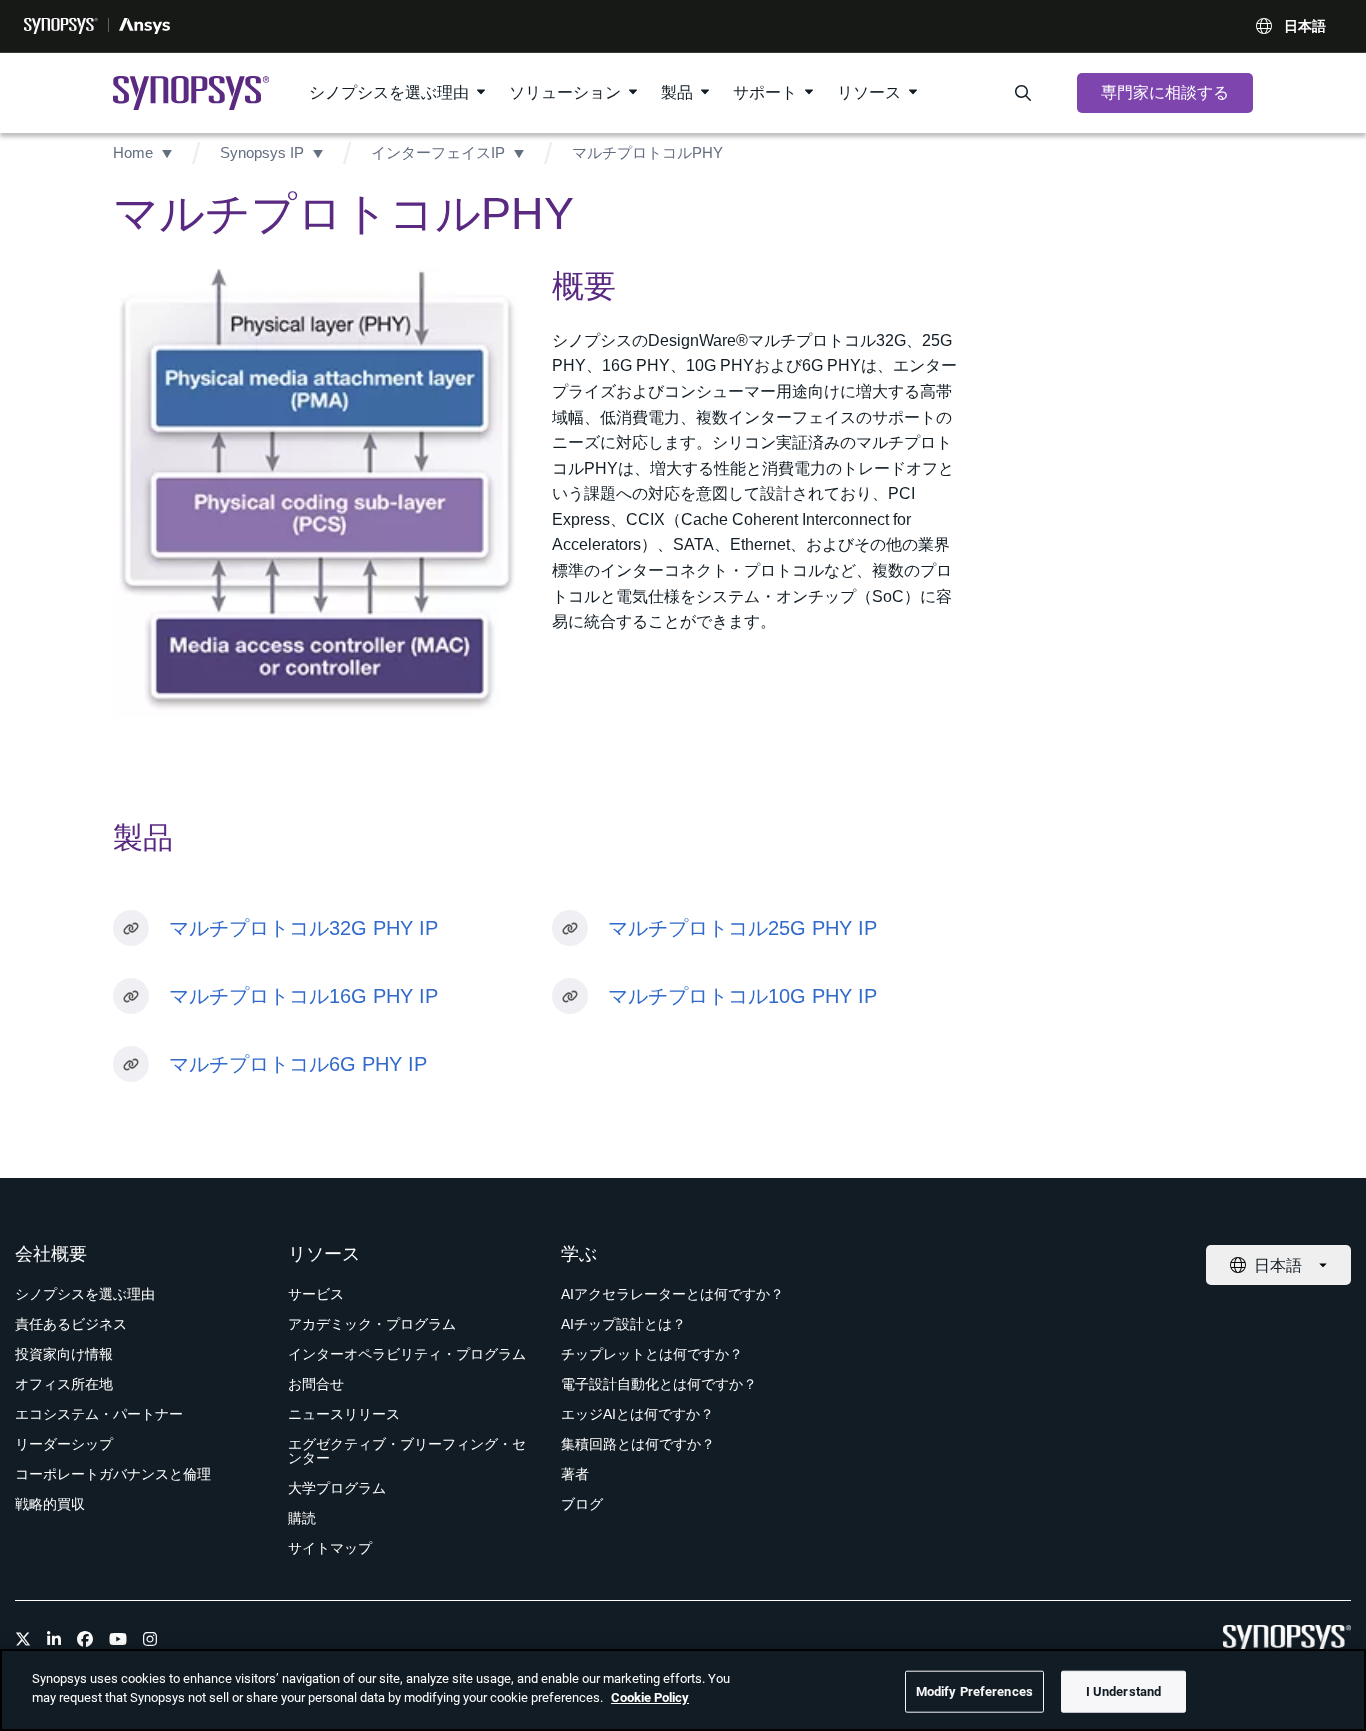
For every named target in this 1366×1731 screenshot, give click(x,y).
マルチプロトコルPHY (647, 152)
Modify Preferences (974, 1691)
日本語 (1305, 26)
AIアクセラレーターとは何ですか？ (672, 1294)
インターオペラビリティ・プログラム (407, 1354)
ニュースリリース (344, 1414)
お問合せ (316, 1384)
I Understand (1124, 1691)
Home (133, 152)
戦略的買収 (50, 1504)
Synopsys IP (262, 152)
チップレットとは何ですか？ (652, 1354)
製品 (677, 92)
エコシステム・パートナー (99, 1414)
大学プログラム (337, 1488)
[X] (23, 1639)
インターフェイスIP (438, 152)
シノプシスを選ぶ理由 (389, 92)
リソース (869, 92)
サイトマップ (330, 1548)
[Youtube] (118, 1639)
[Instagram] (150, 1639)
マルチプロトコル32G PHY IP (303, 928)
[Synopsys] (61, 26)
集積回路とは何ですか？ (638, 1444)
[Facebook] (85, 1639)
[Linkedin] (54, 1639)
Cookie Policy (650, 1697)
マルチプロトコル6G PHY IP (298, 1064)
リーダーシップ (64, 1444)
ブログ (582, 1504)
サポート (765, 92)
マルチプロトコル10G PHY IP (742, 996)
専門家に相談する (1165, 92)
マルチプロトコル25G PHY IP (742, 928)
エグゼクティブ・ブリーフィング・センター (407, 1451)
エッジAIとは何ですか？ (637, 1414)
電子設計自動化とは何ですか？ (659, 1384)
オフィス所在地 (64, 1384)
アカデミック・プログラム (372, 1324)
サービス (316, 1294)
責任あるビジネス (71, 1324)
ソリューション (565, 92)
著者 (575, 1474)
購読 (302, 1518)
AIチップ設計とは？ (623, 1324)
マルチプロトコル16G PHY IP (303, 996)
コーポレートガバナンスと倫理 (113, 1474)
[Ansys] (144, 26)
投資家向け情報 (64, 1354)
